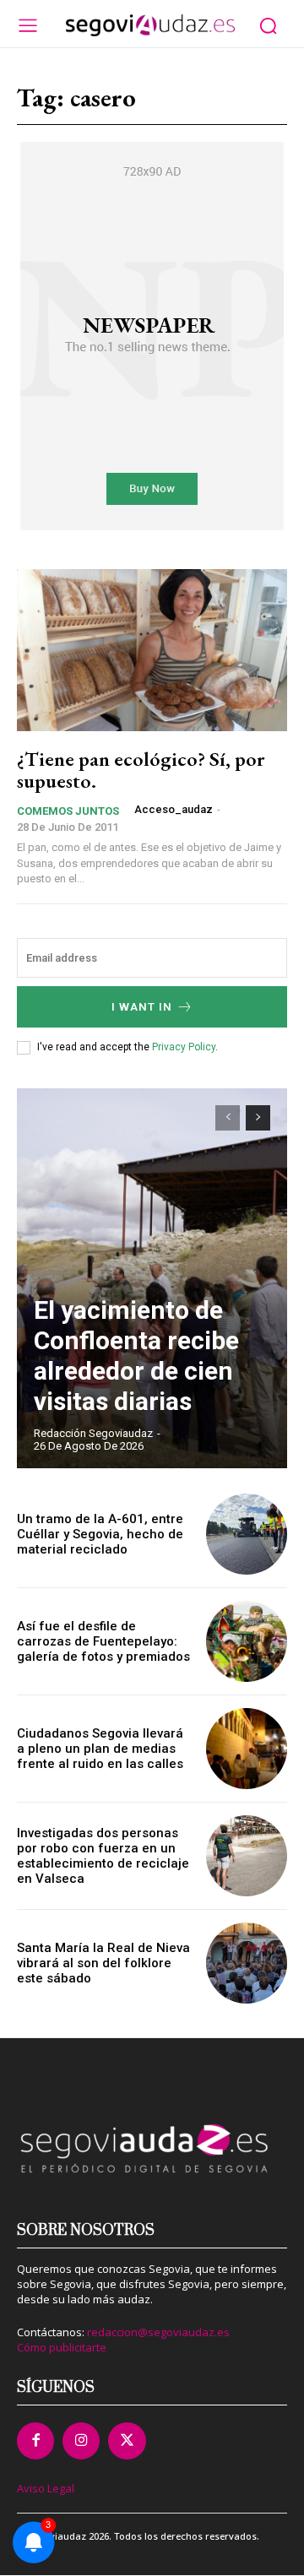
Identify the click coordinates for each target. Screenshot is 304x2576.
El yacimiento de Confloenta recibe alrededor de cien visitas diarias (136, 1356)
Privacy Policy (184, 1047)
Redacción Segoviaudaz (93, 1433)
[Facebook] (35, 2441)
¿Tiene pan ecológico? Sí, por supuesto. (141, 770)
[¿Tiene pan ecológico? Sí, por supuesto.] (152, 650)
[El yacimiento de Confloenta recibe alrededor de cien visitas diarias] (152, 1278)
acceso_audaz (174, 809)
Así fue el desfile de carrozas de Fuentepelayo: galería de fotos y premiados (103, 1641)
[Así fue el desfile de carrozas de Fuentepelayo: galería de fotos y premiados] (247, 1641)
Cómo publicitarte (62, 2347)
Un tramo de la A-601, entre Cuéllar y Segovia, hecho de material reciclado (100, 1534)
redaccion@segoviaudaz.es (158, 2332)
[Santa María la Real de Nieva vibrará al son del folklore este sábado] (247, 1963)
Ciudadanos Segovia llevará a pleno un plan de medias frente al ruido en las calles (100, 1749)
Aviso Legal (46, 2488)
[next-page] (258, 1118)
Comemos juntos (68, 811)
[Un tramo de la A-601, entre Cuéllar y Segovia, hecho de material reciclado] (247, 1534)
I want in (142, 1007)
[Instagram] (81, 2441)
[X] (127, 2441)
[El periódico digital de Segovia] (150, 25)
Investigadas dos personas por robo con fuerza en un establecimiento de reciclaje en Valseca (103, 1856)
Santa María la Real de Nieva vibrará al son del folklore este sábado (103, 1963)
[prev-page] (228, 1118)
